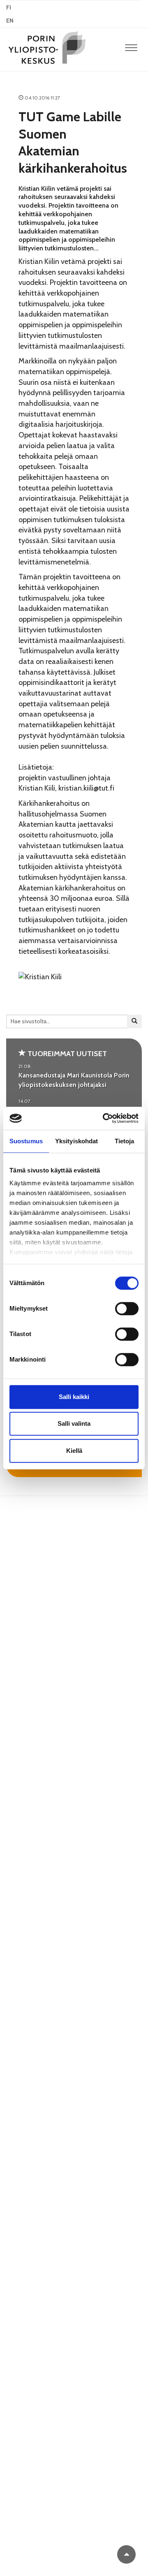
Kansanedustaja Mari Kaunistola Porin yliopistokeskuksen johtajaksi (74, 1080)
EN (10, 21)
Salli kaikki (74, 1397)
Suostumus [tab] (26, 1141)
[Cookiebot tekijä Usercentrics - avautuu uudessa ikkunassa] (104, 1118)
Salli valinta (74, 1423)
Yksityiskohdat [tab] (76, 1141)
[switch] (127, 1309)
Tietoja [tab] (125, 1141)
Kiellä (74, 1451)
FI (9, 7)
